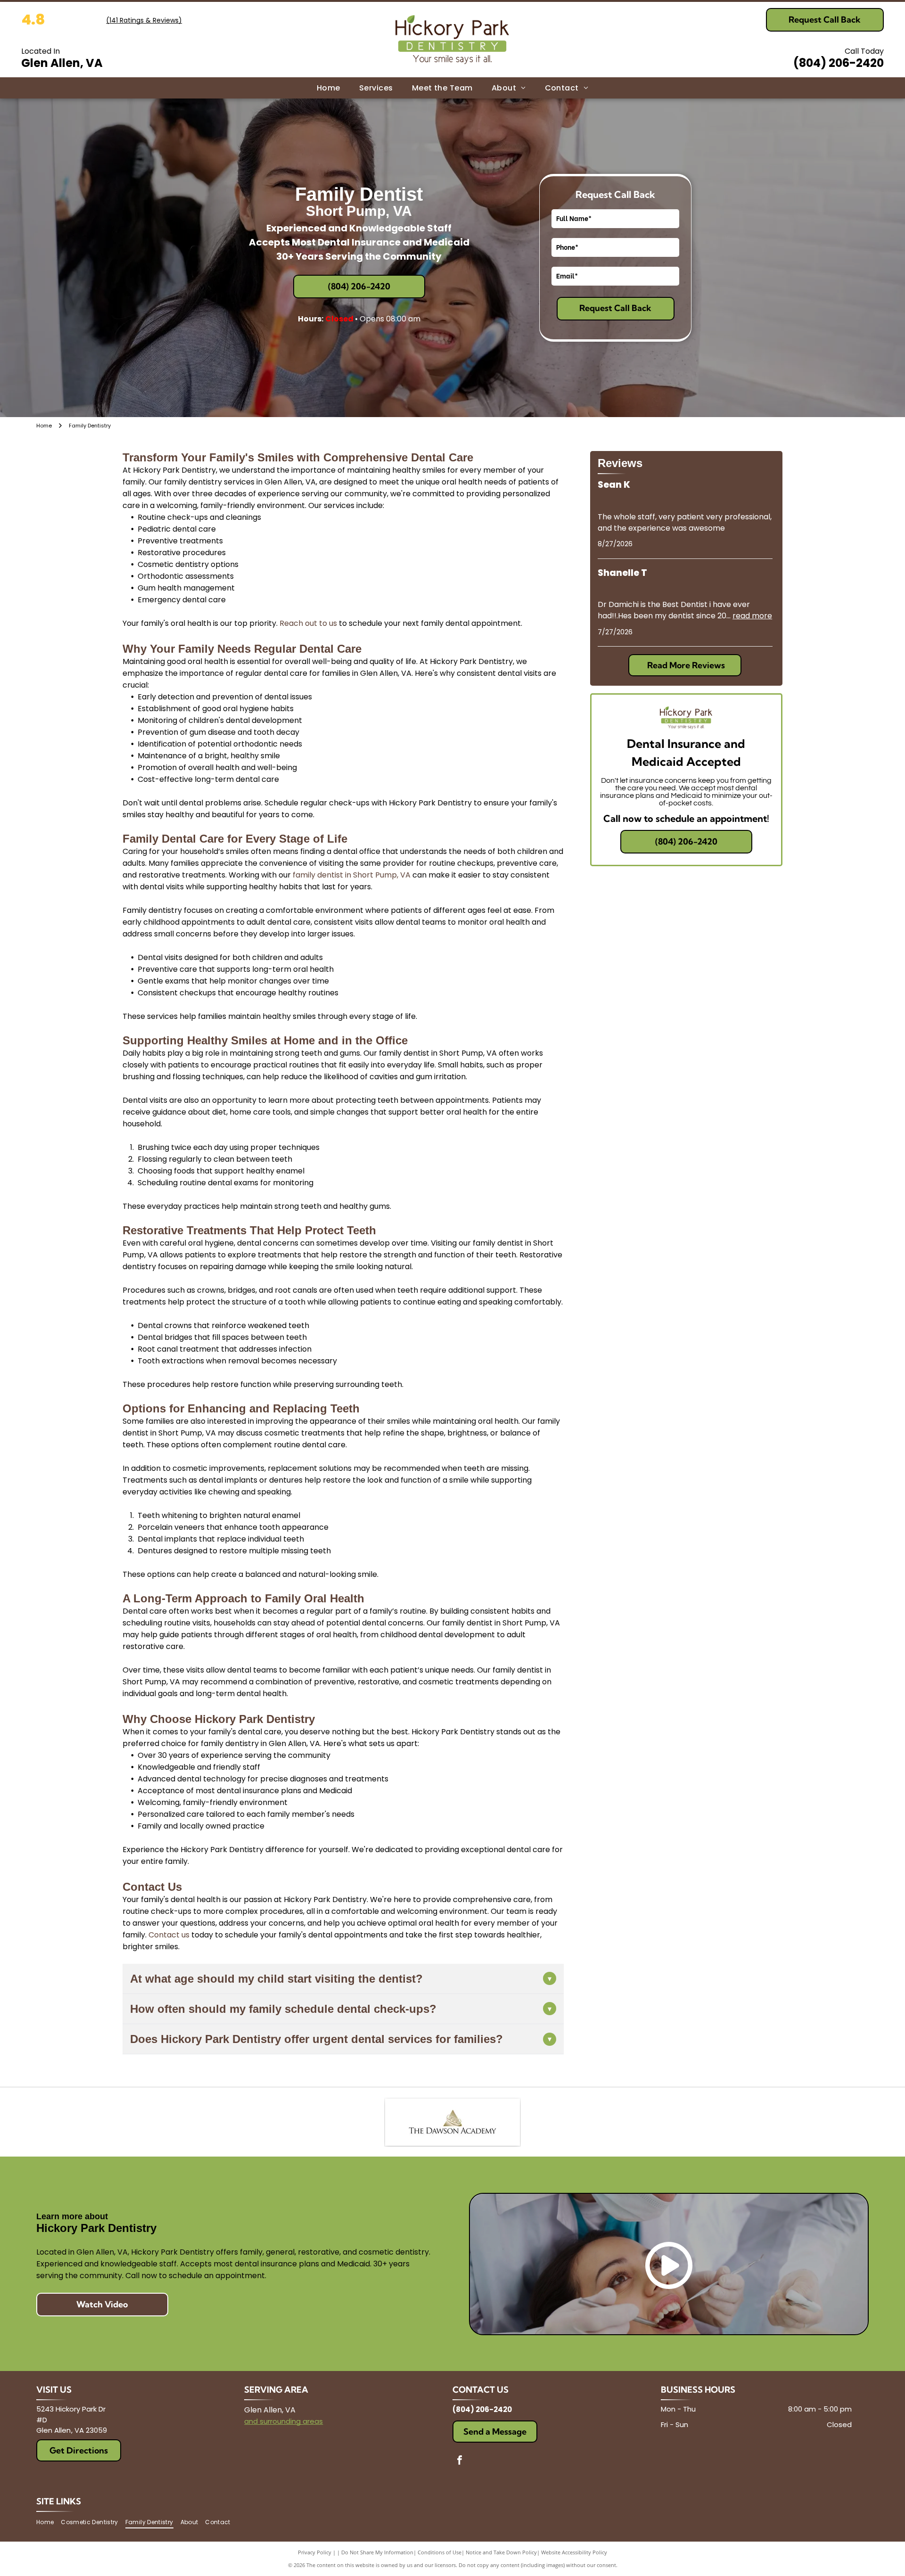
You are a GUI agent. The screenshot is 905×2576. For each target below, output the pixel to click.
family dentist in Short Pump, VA (352, 875)
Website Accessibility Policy (574, 2552)
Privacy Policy (315, 2552)
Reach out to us (308, 623)
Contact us (169, 1935)
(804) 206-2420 (839, 63)
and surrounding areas (284, 2421)
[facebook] (460, 2461)
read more (752, 616)
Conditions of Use (440, 2552)
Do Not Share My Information (377, 2552)
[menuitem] (329, 88)
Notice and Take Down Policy (501, 2552)
